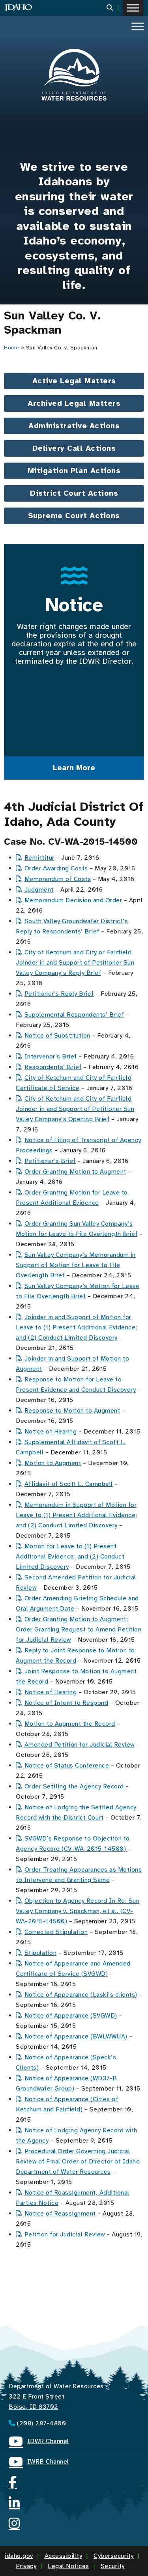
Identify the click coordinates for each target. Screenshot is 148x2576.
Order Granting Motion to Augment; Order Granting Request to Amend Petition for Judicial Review (79, 1630)
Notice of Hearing (51, 1432)
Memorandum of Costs (58, 879)
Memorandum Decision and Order (73, 900)
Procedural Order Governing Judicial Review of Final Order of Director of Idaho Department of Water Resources (78, 2162)
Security (113, 2566)
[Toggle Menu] (133, 8)
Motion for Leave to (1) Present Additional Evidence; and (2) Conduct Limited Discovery (70, 1557)
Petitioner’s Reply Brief (59, 994)
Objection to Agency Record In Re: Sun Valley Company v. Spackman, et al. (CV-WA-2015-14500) (78, 1911)
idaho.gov (19, 2556)
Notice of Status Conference (67, 1766)
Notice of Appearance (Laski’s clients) (81, 1995)
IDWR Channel (39, 2442)
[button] (115, 8)
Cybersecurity (114, 2556)
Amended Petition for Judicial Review (80, 1745)
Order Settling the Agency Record (74, 1786)
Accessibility (64, 2556)
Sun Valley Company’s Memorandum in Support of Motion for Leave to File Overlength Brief (76, 1265)
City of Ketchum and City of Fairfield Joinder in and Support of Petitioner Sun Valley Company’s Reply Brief (75, 963)
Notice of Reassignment (60, 2214)
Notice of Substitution (57, 1036)
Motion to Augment (53, 1463)
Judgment (39, 890)
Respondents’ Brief (53, 1067)
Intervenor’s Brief (51, 1057)
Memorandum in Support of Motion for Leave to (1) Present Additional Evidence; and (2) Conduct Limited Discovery (77, 1515)
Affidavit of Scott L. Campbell (69, 1484)
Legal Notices (68, 2566)
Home (11, 348)
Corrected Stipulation (56, 1932)
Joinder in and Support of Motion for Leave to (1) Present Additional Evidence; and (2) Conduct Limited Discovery (77, 1327)
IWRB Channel (39, 2463)
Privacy (26, 2566)
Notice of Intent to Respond (66, 1703)
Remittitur (39, 858)
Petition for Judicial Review (65, 2234)
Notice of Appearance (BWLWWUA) (76, 2037)
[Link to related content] (74, 75)
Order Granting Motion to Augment (75, 1172)
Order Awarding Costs (57, 868)
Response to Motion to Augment (72, 1411)
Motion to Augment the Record (70, 1724)
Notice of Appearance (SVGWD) (71, 2016)
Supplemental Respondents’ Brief (74, 1015)
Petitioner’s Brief (50, 1161)
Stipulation (40, 1953)
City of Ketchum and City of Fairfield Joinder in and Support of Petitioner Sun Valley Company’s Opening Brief (75, 1109)
